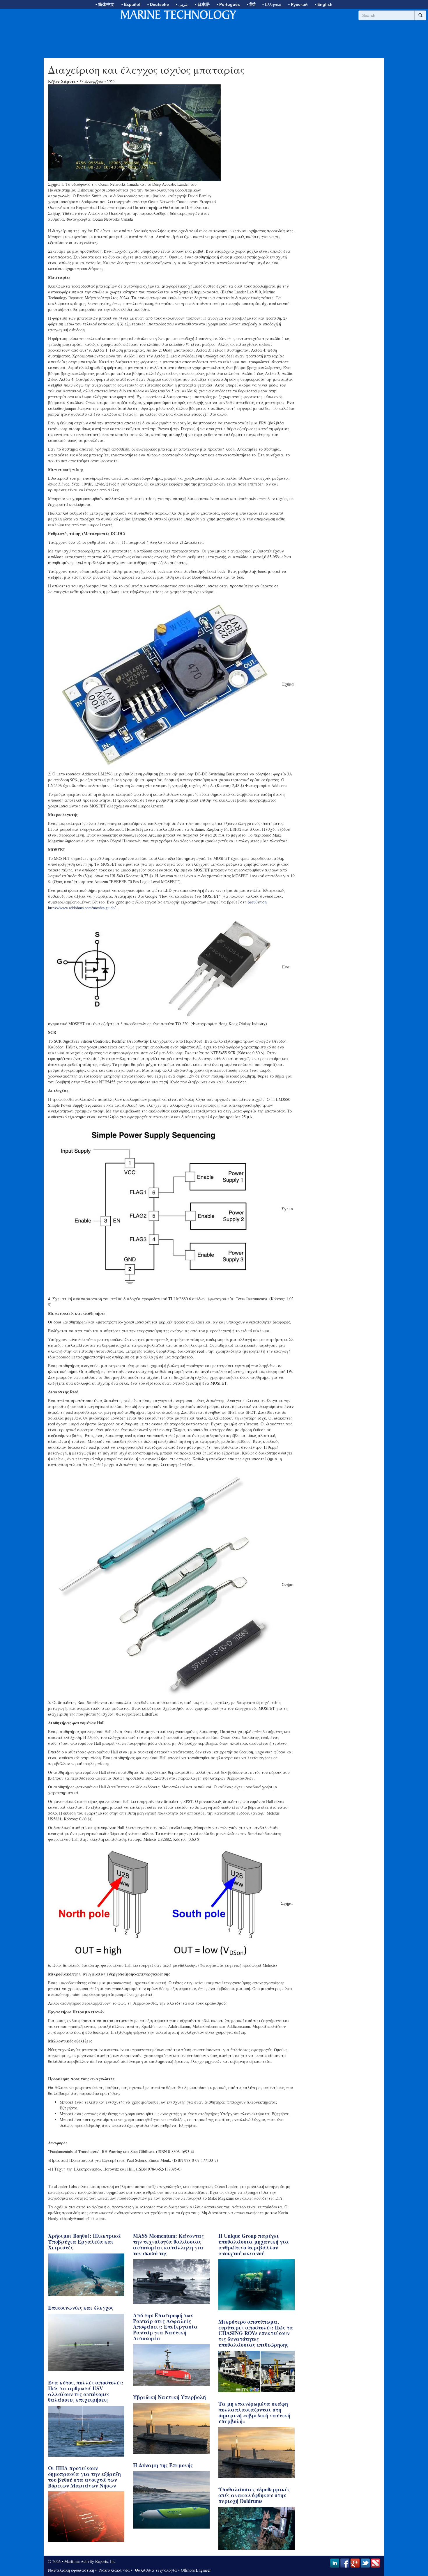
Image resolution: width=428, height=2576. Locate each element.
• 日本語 (202, 4)
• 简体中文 (105, 4)
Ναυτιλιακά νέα (114, 2570)
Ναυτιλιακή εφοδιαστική (71, 2570)
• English (324, 4)
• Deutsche (158, 4)
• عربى (182, 4)
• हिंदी (251, 4)
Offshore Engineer (196, 2570)
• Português (228, 4)
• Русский (298, 4)
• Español (131, 4)
